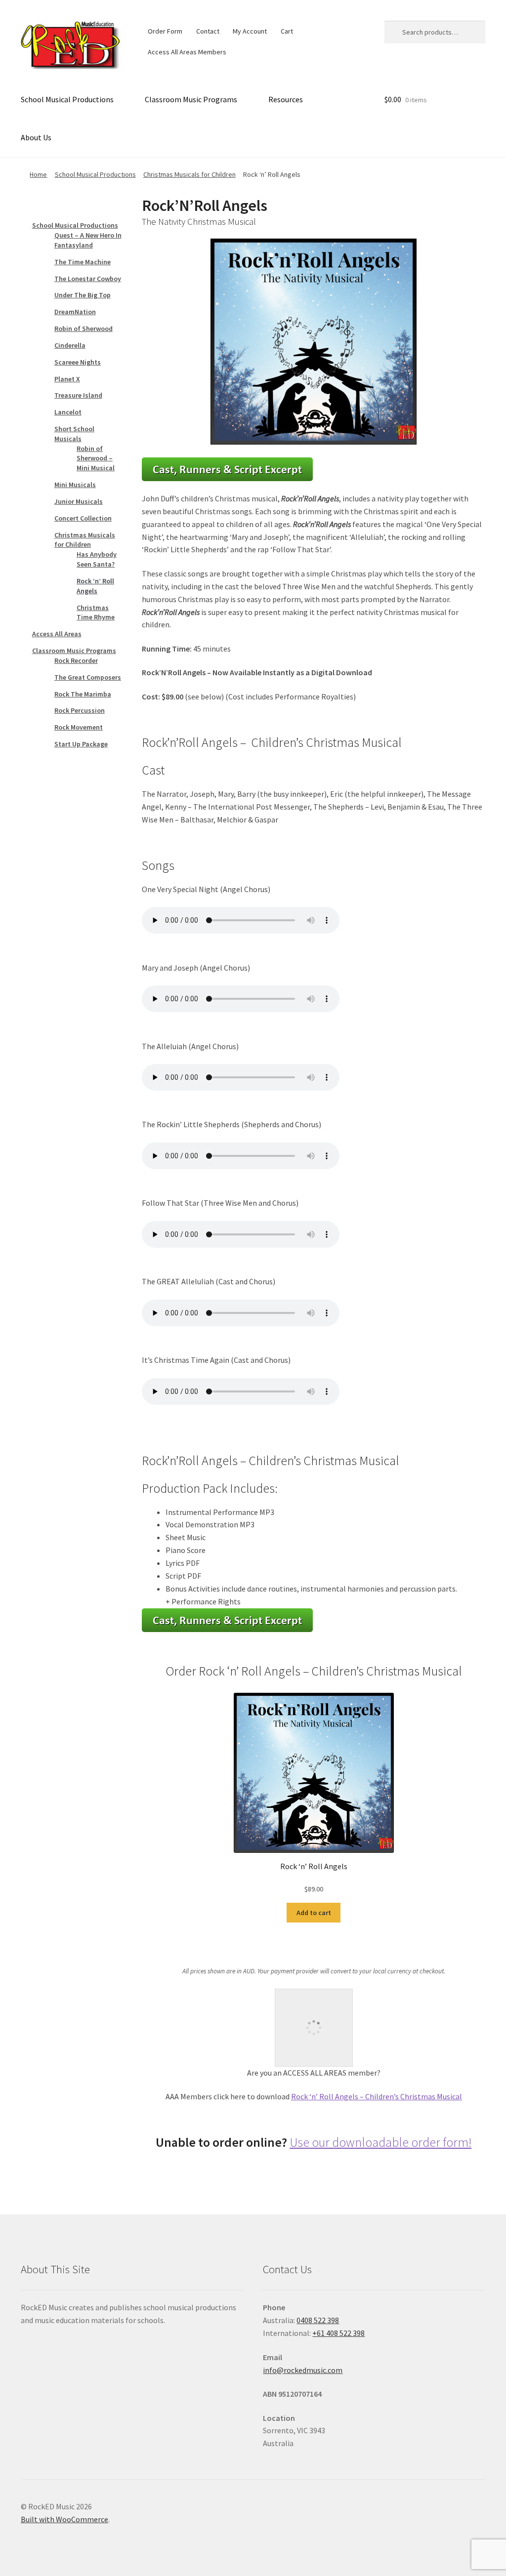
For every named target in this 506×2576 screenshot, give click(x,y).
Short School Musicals (74, 434)
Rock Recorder (76, 660)
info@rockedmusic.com (303, 2370)
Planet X (67, 379)
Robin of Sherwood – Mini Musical (96, 458)
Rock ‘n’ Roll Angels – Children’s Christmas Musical (377, 2096)
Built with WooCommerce (64, 2519)
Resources (286, 99)
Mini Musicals (75, 485)
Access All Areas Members (187, 52)
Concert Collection (83, 518)
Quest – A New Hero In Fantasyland (88, 240)
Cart (287, 31)
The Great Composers (88, 677)
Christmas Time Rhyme (96, 613)
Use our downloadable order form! (380, 2142)
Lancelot (68, 412)
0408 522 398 (318, 2320)
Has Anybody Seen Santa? (97, 559)
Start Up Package (81, 744)
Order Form (165, 31)
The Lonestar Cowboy (88, 279)
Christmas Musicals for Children (190, 174)
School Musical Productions (67, 99)
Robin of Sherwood (84, 328)
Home (38, 174)
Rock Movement (79, 727)
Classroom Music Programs (191, 99)
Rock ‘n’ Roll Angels (95, 586)
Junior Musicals (79, 501)
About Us (36, 137)
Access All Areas (57, 634)
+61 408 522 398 (338, 2333)
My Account (250, 31)
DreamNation (75, 312)
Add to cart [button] (314, 1913)
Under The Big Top (83, 295)
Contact (208, 31)
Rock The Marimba (83, 694)
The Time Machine (83, 262)
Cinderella (70, 345)
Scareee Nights (78, 362)
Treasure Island (78, 395)
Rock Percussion (80, 710)
